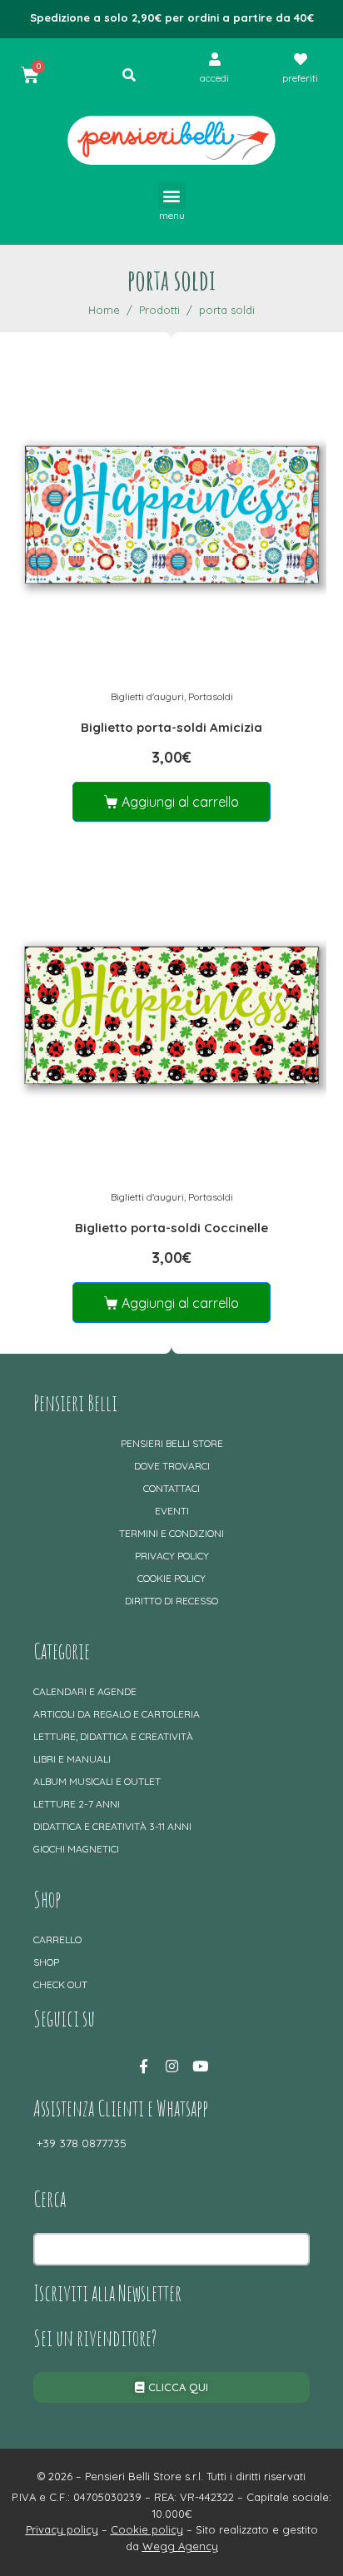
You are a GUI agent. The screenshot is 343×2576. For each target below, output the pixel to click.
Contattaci (171, 1488)
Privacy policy (172, 1556)
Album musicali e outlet (97, 1781)
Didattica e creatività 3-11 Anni (112, 1826)
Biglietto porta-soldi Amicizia (171, 727)
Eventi (172, 1511)
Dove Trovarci (172, 1466)
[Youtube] (200, 2066)
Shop (46, 1962)
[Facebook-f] (143, 2066)
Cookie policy (171, 1578)
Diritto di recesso (171, 1601)
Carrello (57, 1939)
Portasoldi (211, 696)
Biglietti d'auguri (147, 696)
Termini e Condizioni (171, 1533)
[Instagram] (171, 2066)
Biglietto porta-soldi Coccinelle (171, 1228)
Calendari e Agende (85, 1691)
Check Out (60, 1984)
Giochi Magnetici (76, 1849)
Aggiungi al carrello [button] (180, 802)
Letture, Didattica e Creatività (113, 1736)
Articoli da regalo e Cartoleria (117, 1714)
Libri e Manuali (72, 1759)
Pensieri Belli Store (172, 1443)
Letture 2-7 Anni (77, 1804)
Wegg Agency (180, 2546)
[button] (172, 195)
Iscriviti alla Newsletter (107, 2293)
